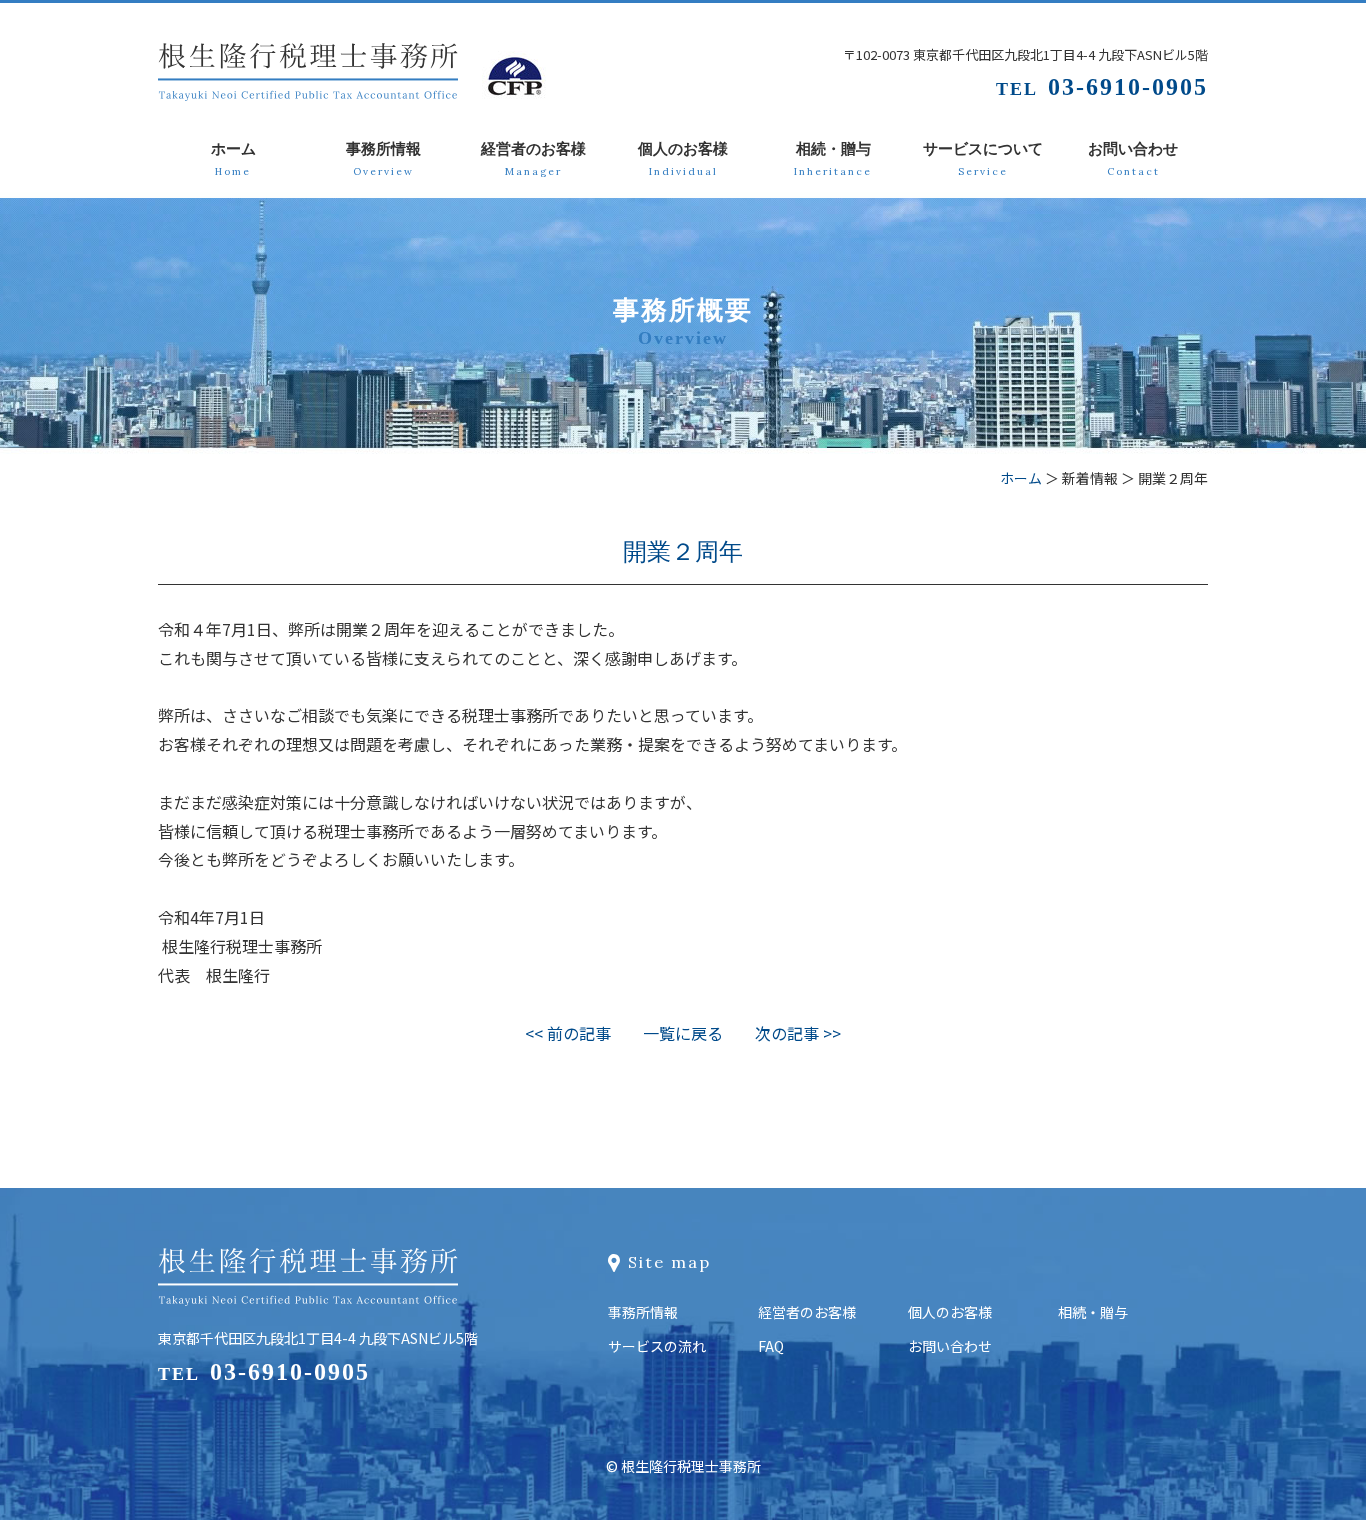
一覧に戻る (683, 1033)
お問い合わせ (1133, 159)
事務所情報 (383, 159)
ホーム (233, 159)
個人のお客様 (683, 159)
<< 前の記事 (568, 1033)
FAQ (771, 1346)
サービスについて (983, 159)
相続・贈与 (833, 159)
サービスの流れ (657, 1346)
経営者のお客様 (533, 159)
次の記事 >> (798, 1033)
